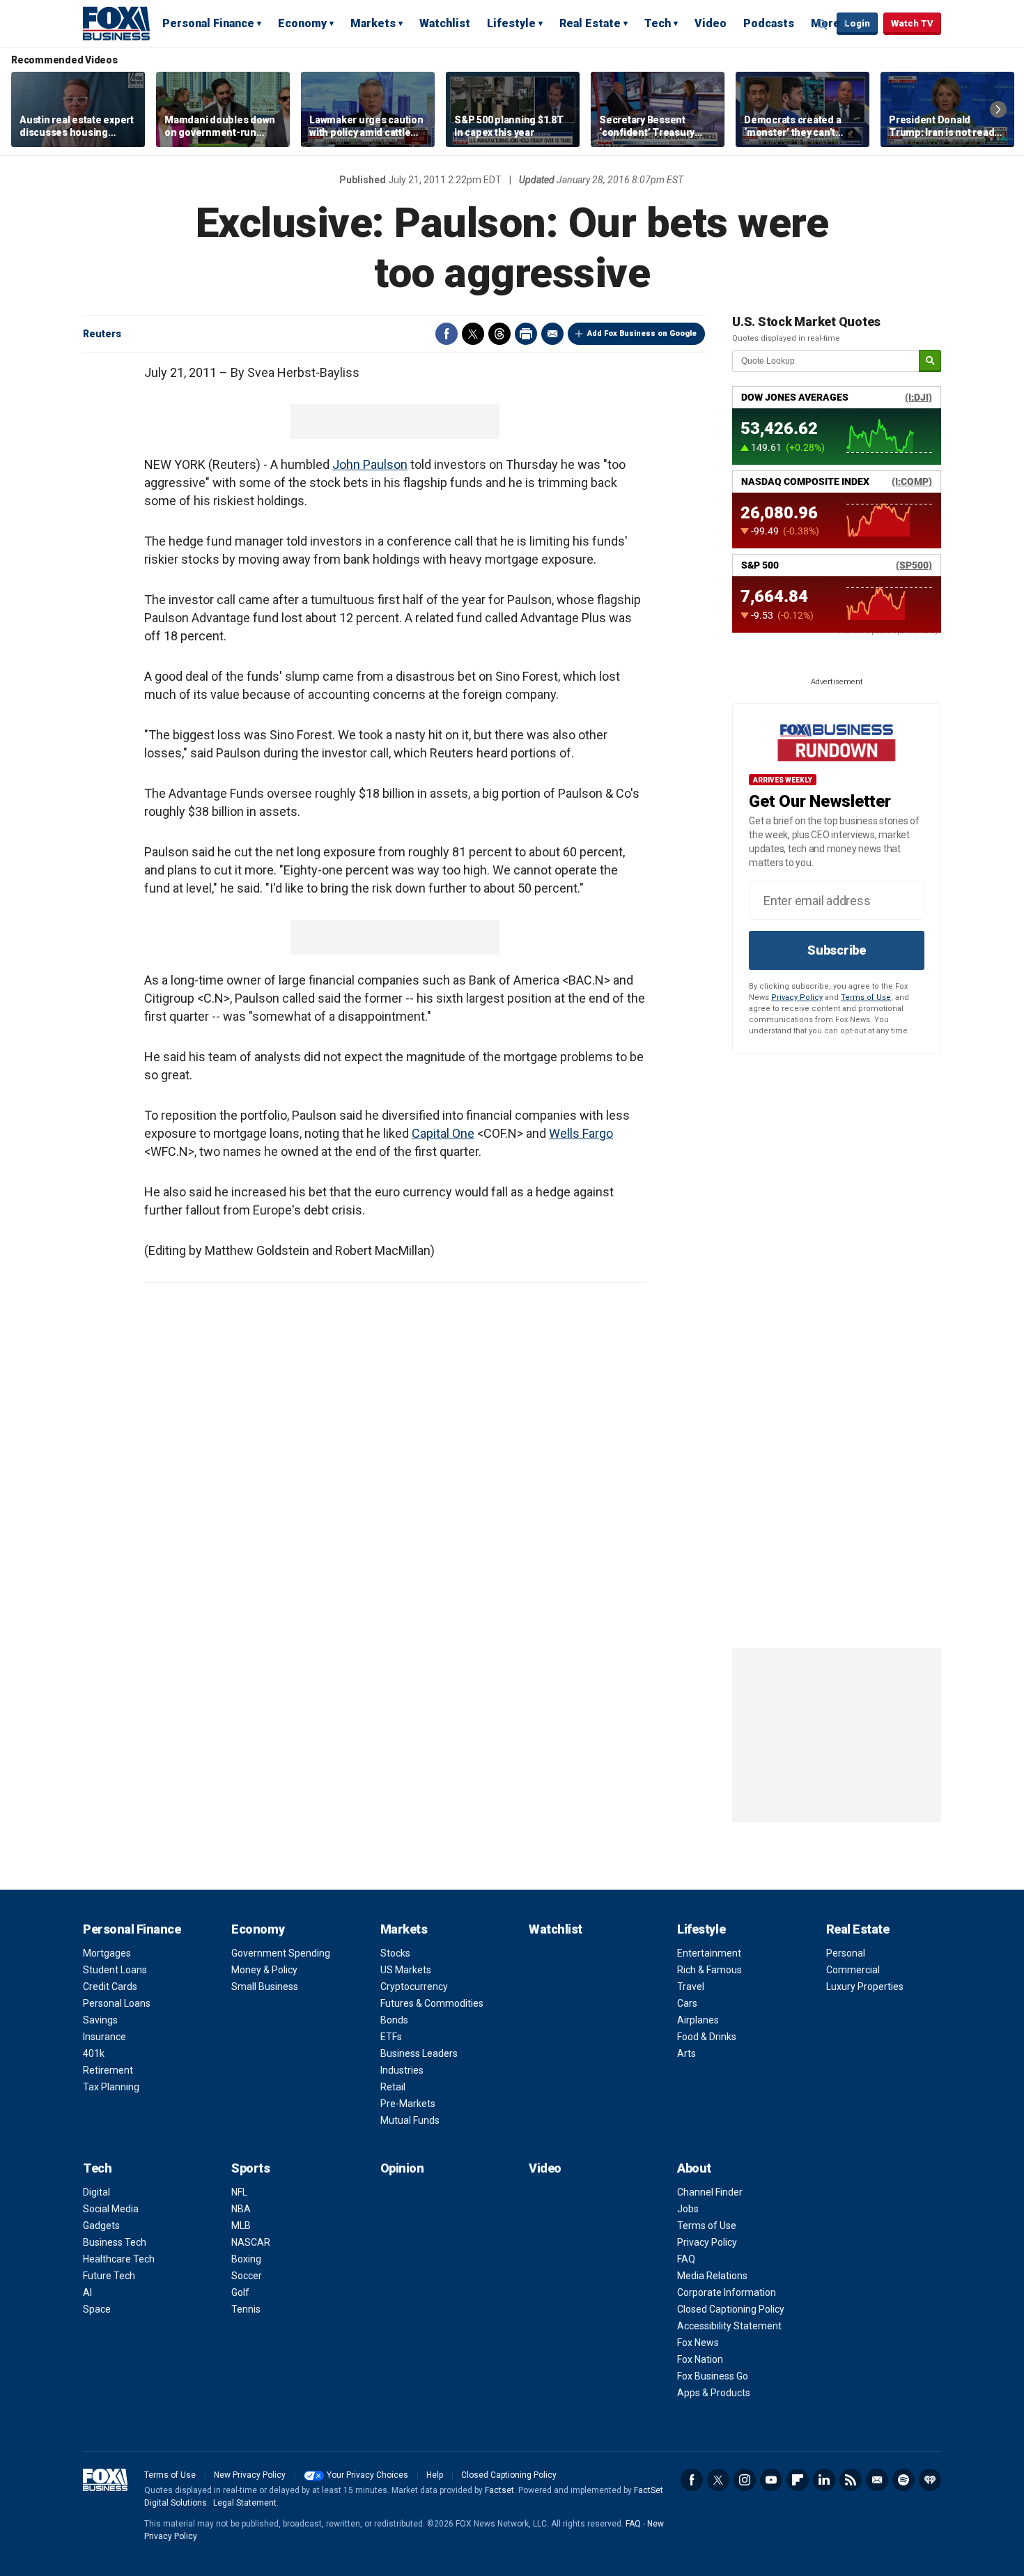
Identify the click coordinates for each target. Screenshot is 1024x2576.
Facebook (447, 334)
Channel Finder (710, 2192)
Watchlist (445, 23)
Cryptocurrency (414, 1987)
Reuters (102, 334)
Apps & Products (714, 2393)
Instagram (745, 2480)
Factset (499, 2490)
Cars (687, 2003)
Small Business (265, 1987)
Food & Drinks (707, 2037)
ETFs (391, 2037)
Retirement (108, 2070)
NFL (239, 2192)
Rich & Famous (709, 1970)
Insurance (104, 2037)
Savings (100, 2020)
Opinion (402, 2168)
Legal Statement (245, 2503)
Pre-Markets (408, 2104)
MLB (241, 2226)
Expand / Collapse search (823, 24)
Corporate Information (727, 2292)
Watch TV (912, 23)
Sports (250, 2168)
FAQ (686, 2259)
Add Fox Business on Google (642, 333)
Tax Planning (111, 2087)
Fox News (698, 2343)
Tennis (246, 2309)
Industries (402, 2070)
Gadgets (101, 2226)
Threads (499, 334)
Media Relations (712, 2276)
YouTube (771, 2480)
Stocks (395, 1953)
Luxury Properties (865, 1987)
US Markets (406, 1970)
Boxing (246, 2259)
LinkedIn (824, 2480)
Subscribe (837, 950)
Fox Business (116, 23)
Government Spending (281, 1953)
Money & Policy (264, 1970)
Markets (373, 23)
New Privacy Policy (250, 2475)
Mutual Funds (410, 2120)
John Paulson (370, 464)
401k (94, 2053)
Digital (96, 2192)
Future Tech (109, 2276)
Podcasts (769, 23)
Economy (302, 23)
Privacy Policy (797, 997)
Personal (846, 1953)
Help (435, 2475)
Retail (393, 2087)
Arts (686, 2053)
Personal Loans (117, 2003)
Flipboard (798, 2480)
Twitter (473, 334)
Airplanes (698, 2020)
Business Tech (115, 2242)
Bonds (394, 2020)
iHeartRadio (930, 2480)
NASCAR (251, 2242)
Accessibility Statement (729, 2326)
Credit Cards (110, 1987)
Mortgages (107, 1953)
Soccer (247, 2276)
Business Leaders (419, 2053)
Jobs (688, 2209)
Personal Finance (208, 23)
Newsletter (877, 2480)
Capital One (443, 1133)
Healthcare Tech (119, 2259)
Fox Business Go (713, 2376)
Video (711, 23)
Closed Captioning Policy (731, 2309)
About (694, 2168)
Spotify (903, 2480)
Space (97, 2309)
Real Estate (590, 23)
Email (552, 334)
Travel (691, 1987)
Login (857, 23)
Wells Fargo (581, 1133)
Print (526, 334)
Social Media (111, 2209)
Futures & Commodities (432, 2003)
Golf (240, 2292)
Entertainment (709, 1953)
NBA (241, 2209)
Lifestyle (511, 23)
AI (87, 2292)
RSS (851, 2480)
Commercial (853, 1970)
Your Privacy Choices (367, 2475)
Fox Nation (700, 2359)
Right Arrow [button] (998, 109)
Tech (658, 23)
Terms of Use (866, 997)
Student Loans (115, 1970)
